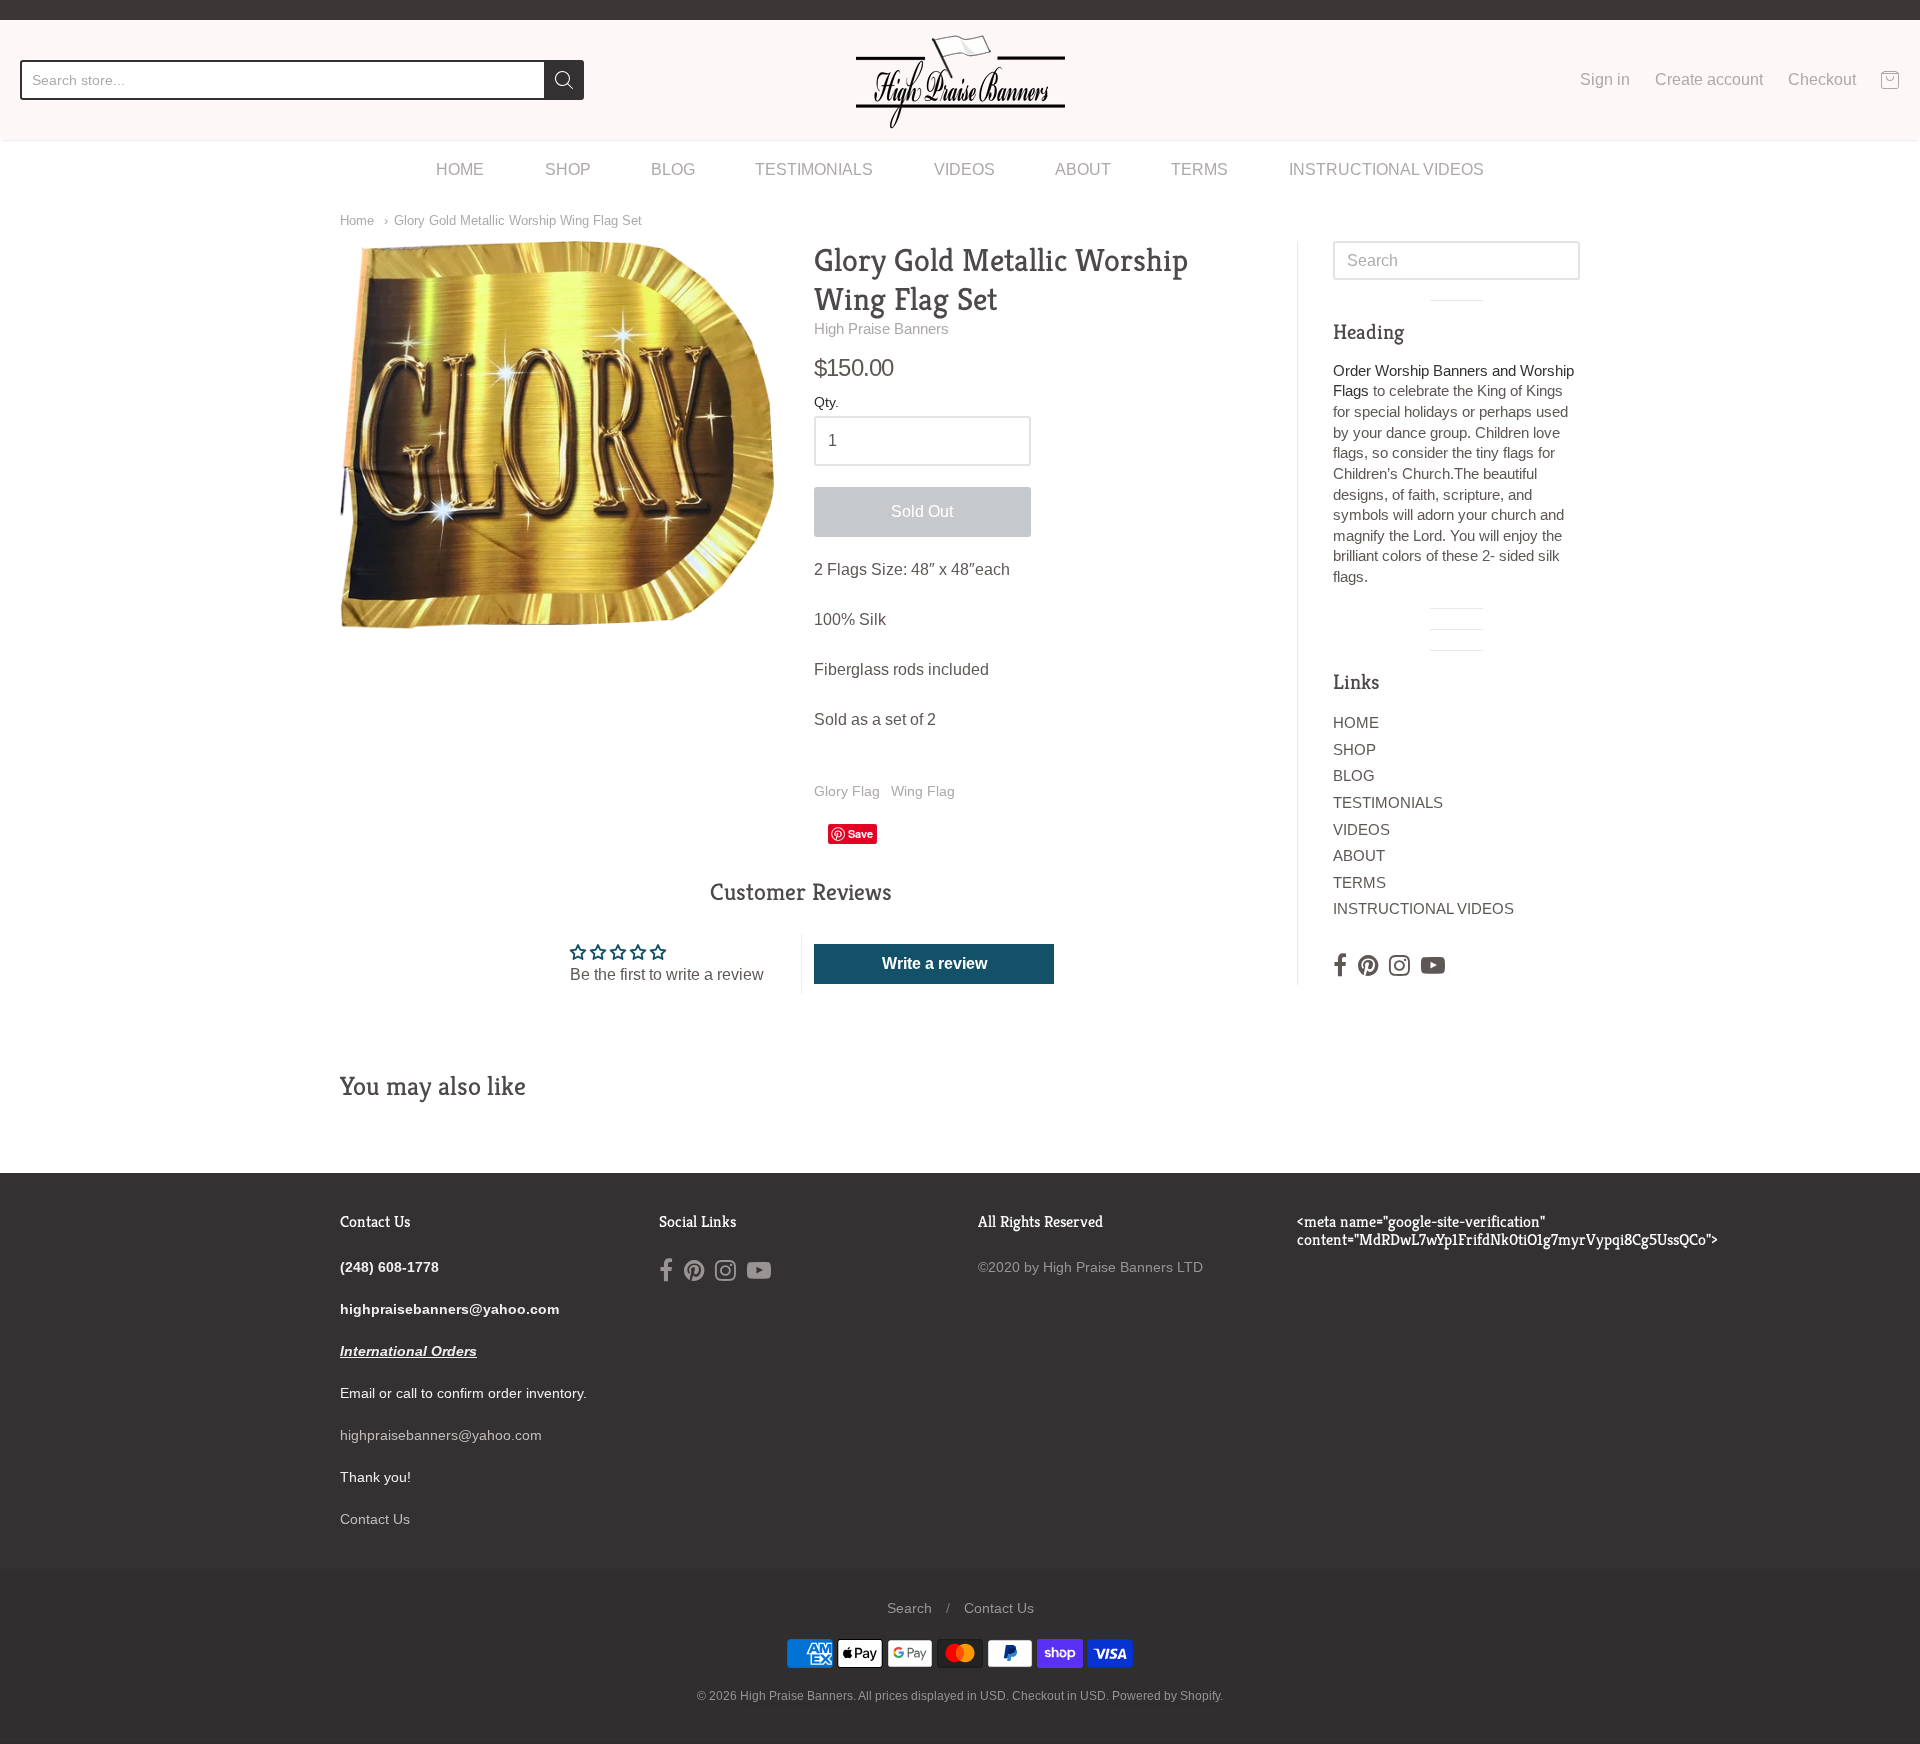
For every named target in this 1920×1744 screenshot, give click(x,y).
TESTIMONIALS (814, 169)
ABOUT (1083, 169)
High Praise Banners (881, 328)
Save (860, 833)
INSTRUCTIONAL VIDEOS (1386, 169)
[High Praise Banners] (960, 80)
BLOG (673, 169)
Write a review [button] (934, 963)
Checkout (1822, 79)
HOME (460, 169)
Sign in (1605, 79)
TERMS (1199, 169)
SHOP (568, 169)
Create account (1709, 79)
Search (909, 1608)
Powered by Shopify (1166, 1696)
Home (357, 220)
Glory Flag (847, 791)
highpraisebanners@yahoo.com (441, 1435)
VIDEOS (964, 169)
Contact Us (375, 1519)
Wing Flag (923, 791)
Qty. (826, 402)
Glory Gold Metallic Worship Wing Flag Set (518, 220)
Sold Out (922, 511)
